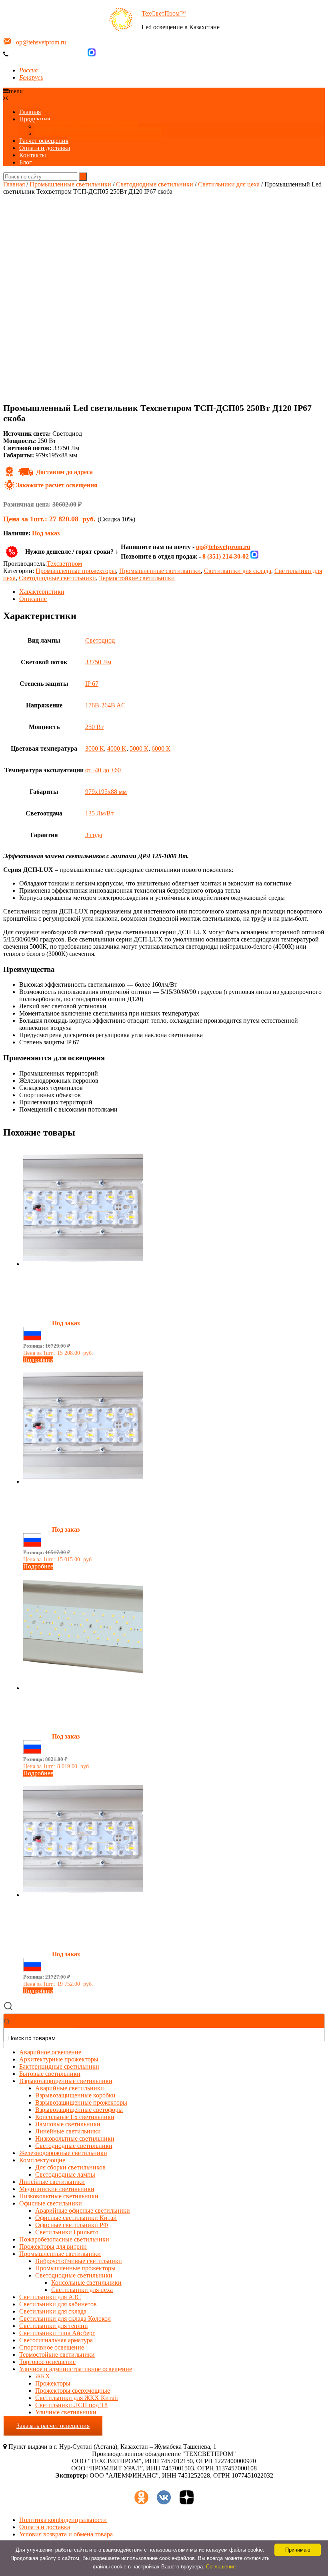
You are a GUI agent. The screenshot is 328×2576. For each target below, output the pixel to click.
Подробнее (38, 1360)
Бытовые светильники (50, 2074)
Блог (26, 162)
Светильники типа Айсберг (57, 2333)
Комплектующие (42, 2160)
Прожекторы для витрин (53, 2246)
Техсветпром (64, 564)
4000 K (117, 748)
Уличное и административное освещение (76, 2369)
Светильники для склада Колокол (65, 2319)
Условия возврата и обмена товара (66, 2534)
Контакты (33, 155)
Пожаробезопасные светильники (64, 2239)
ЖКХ (43, 2376)
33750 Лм (98, 662)
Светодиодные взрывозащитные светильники (98, 133)
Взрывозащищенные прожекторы (81, 2102)
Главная (30, 112)
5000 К (139, 748)
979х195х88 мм (106, 792)
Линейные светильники (68, 2131)
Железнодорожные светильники (63, 2153)
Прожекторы (53, 2383)
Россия (28, 70)
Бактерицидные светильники (59, 2066)
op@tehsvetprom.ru (41, 42)
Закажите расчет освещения (57, 485)
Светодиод (100, 640)
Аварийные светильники (70, 2088)
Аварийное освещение (50, 2052)
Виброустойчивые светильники (79, 2261)
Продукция (35, 119)
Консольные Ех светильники (75, 2117)
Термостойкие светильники (137, 578)
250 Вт (94, 727)
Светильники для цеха (229, 184)
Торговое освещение (47, 2362)
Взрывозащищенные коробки (75, 2095)
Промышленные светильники (70, 184)
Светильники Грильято (67, 2232)
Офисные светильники (51, 2203)
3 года (94, 835)
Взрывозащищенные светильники (66, 2081)
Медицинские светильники (57, 2189)
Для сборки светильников (70, 2167)
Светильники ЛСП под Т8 (71, 2405)
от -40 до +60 (103, 770)
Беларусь (31, 77)
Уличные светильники (66, 2412)
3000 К (95, 748)
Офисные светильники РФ (72, 2225)
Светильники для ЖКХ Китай (77, 2398)
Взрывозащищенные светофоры (79, 2110)
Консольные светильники (86, 2283)
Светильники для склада (238, 571)
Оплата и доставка (45, 148)
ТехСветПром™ (164, 13)
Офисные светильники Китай (76, 2218)
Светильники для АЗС (50, 2297)
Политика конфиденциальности (63, 2520)
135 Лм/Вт (99, 813)
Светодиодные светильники (155, 184)
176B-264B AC (105, 705)
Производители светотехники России (87, 126)
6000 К (161, 748)
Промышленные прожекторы (76, 571)
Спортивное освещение (52, 2347)
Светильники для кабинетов (58, 2304)
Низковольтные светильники (75, 2138)
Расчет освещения (44, 141)
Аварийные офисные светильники (83, 2210)
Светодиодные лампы (65, 2174)
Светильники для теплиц (54, 2326)
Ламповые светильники (68, 2124)
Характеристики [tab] (42, 592)
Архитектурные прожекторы (59, 2059)
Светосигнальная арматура (56, 2340)
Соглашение (221, 2567)
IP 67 (92, 684)
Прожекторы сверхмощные (73, 2391)
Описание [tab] (33, 599)
